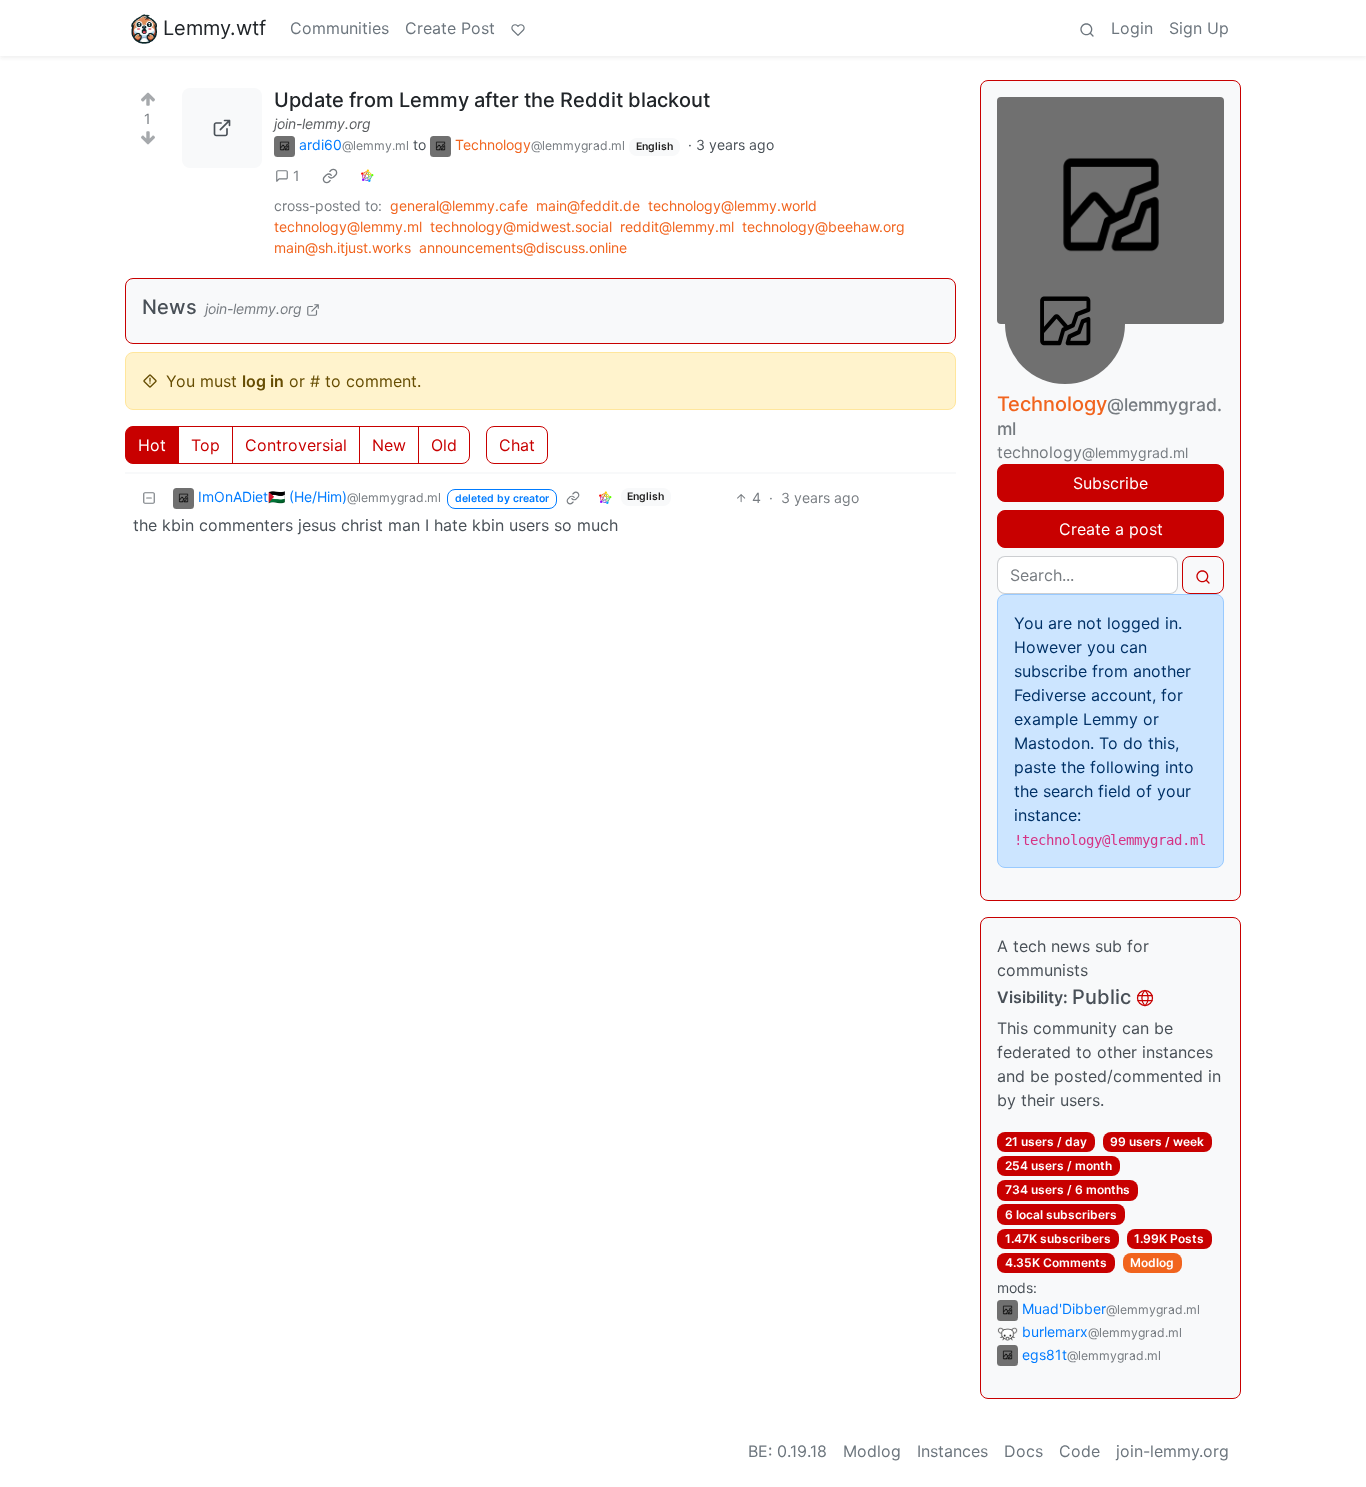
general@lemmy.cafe (459, 205)
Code (1079, 1451)
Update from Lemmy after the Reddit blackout (492, 100)
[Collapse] (149, 497)
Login (1132, 28)
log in (263, 381)
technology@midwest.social (521, 226)
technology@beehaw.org (823, 226)
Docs (1023, 1451)
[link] (330, 176)
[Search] (1087, 28)
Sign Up (1199, 28)
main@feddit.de (588, 205)
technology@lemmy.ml (348, 226)
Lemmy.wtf (214, 28)
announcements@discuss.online (523, 247)
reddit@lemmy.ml (677, 226)
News (169, 307)
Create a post (1111, 529)
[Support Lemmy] (518, 28)
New (389, 445)
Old (444, 445)
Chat (517, 445)
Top (205, 445)
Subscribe (1110, 483)
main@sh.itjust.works (342, 247)
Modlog (1152, 1262)
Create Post (450, 28)
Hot (152, 445)
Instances (952, 1451)
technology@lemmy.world (732, 205)
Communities (339, 28)
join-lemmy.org (322, 123)
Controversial (296, 445)
